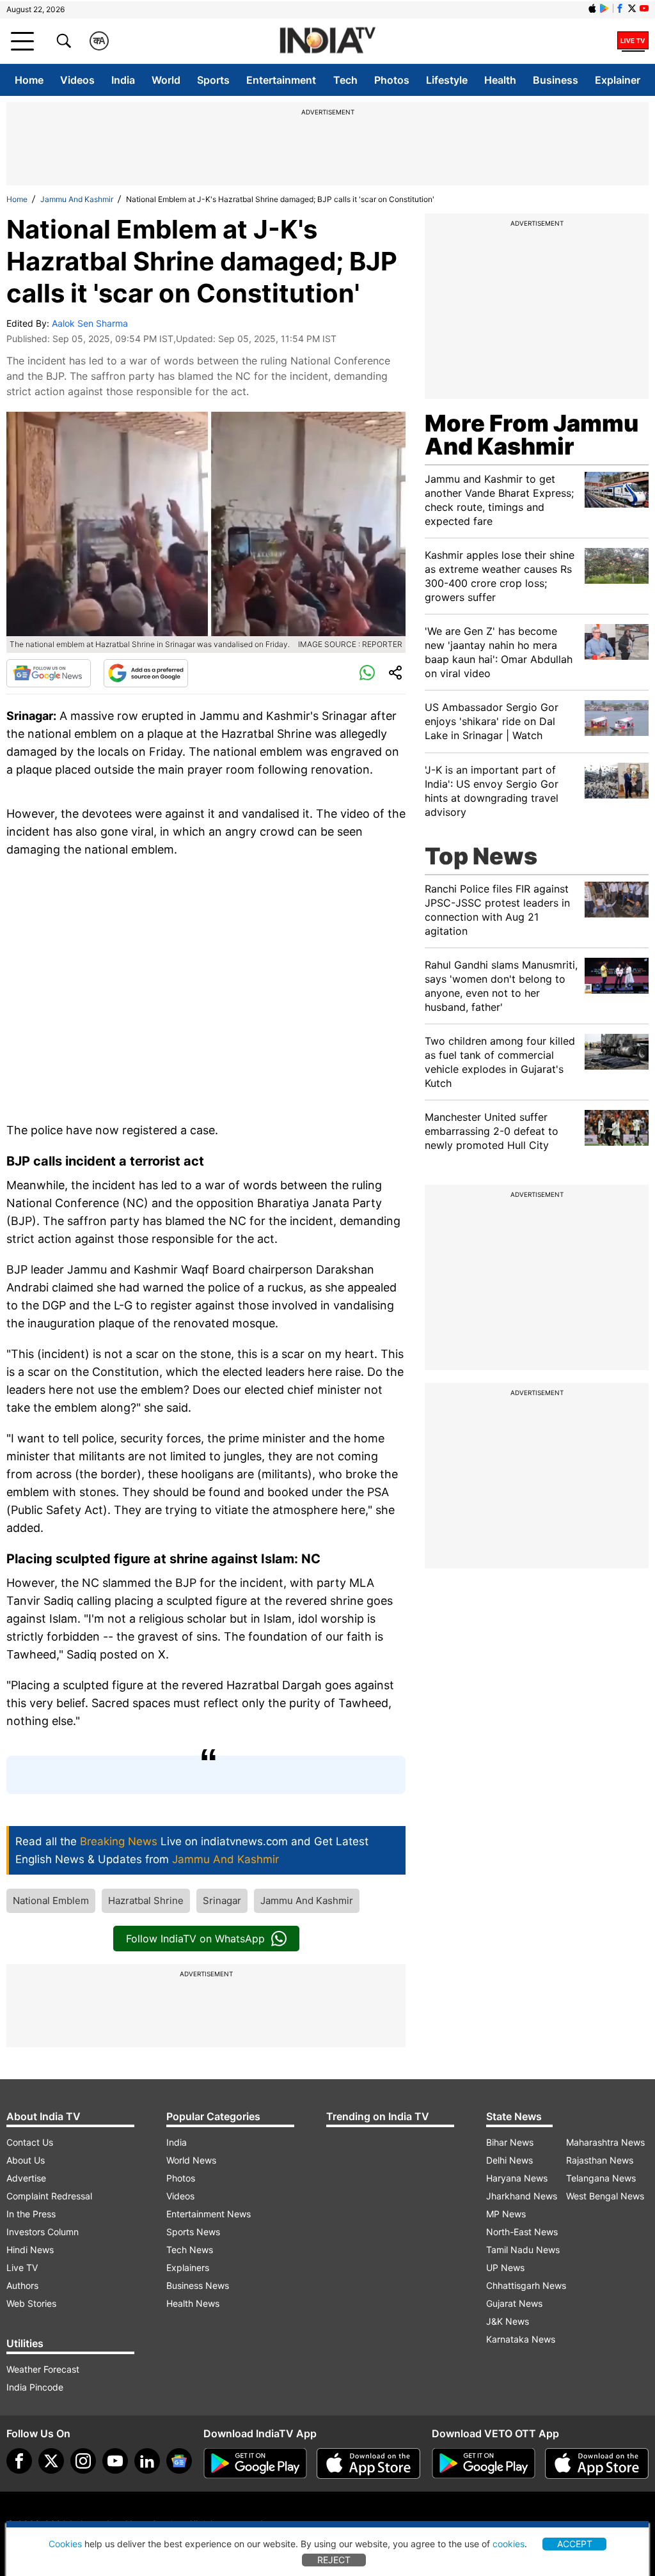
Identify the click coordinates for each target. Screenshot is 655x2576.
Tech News (190, 2250)
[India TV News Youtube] (644, 8)
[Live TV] (633, 41)
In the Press (31, 2214)
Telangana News (601, 2178)
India (123, 80)
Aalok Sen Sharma (90, 323)
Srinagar (222, 1901)
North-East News (522, 2232)
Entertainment (281, 80)
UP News (505, 2268)
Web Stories (31, 2303)
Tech (345, 80)
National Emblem (51, 1901)
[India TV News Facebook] (620, 8)
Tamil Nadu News (523, 2250)
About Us (26, 2160)
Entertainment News (209, 2214)
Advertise (26, 2178)
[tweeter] (51, 2461)
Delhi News (509, 2160)
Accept (575, 2544)
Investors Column (43, 2232)
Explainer (618, 80)
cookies (509, 2544)
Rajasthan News (600, 2160)
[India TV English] (327, 41)
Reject (334, 2560)
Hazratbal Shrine (146, 1901)
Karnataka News (521, 2339)
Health (500, 80)
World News (191, 2160)
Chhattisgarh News (526, 2285)
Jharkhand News (522, 2196)
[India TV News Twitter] (632, 8)
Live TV (22, 2268)
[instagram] (83, 2461)
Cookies (65, 2544)
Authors (22, 2285)
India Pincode (35, 2387)
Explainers (188, 2268)
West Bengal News (605, 2196)
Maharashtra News (605, 2142)
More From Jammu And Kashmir (532, 435)
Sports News (193, 2232)
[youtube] (115, 2461)
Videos (77, 80)
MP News (506, 2214)
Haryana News (517, 2178)
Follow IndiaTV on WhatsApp (195, 1939)
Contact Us (30, 2142)
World (166, 80)
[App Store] (368, 2463)
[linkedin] (147, 2461)
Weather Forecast (43, 2369)
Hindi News (30, 2250)
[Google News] (49, 673)
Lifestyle (447, 80)
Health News (193, 2303)
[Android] (604, 8)
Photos (392, 80)
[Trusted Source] (146, 673)
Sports (213, 80)
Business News (198, 2285)
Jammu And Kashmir (77, 199)
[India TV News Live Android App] (255, 2463)
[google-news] (179, 2461)
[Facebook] (19, 2461)
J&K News (508, 2321)
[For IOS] (597, 2463)
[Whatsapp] (367, 673)
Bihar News (510, 2142)
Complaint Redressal (49, 2196)
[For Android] (484, 2463)
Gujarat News (514, 2303)
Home (29, 80)
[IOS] (592, 8)
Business (556, 80)
